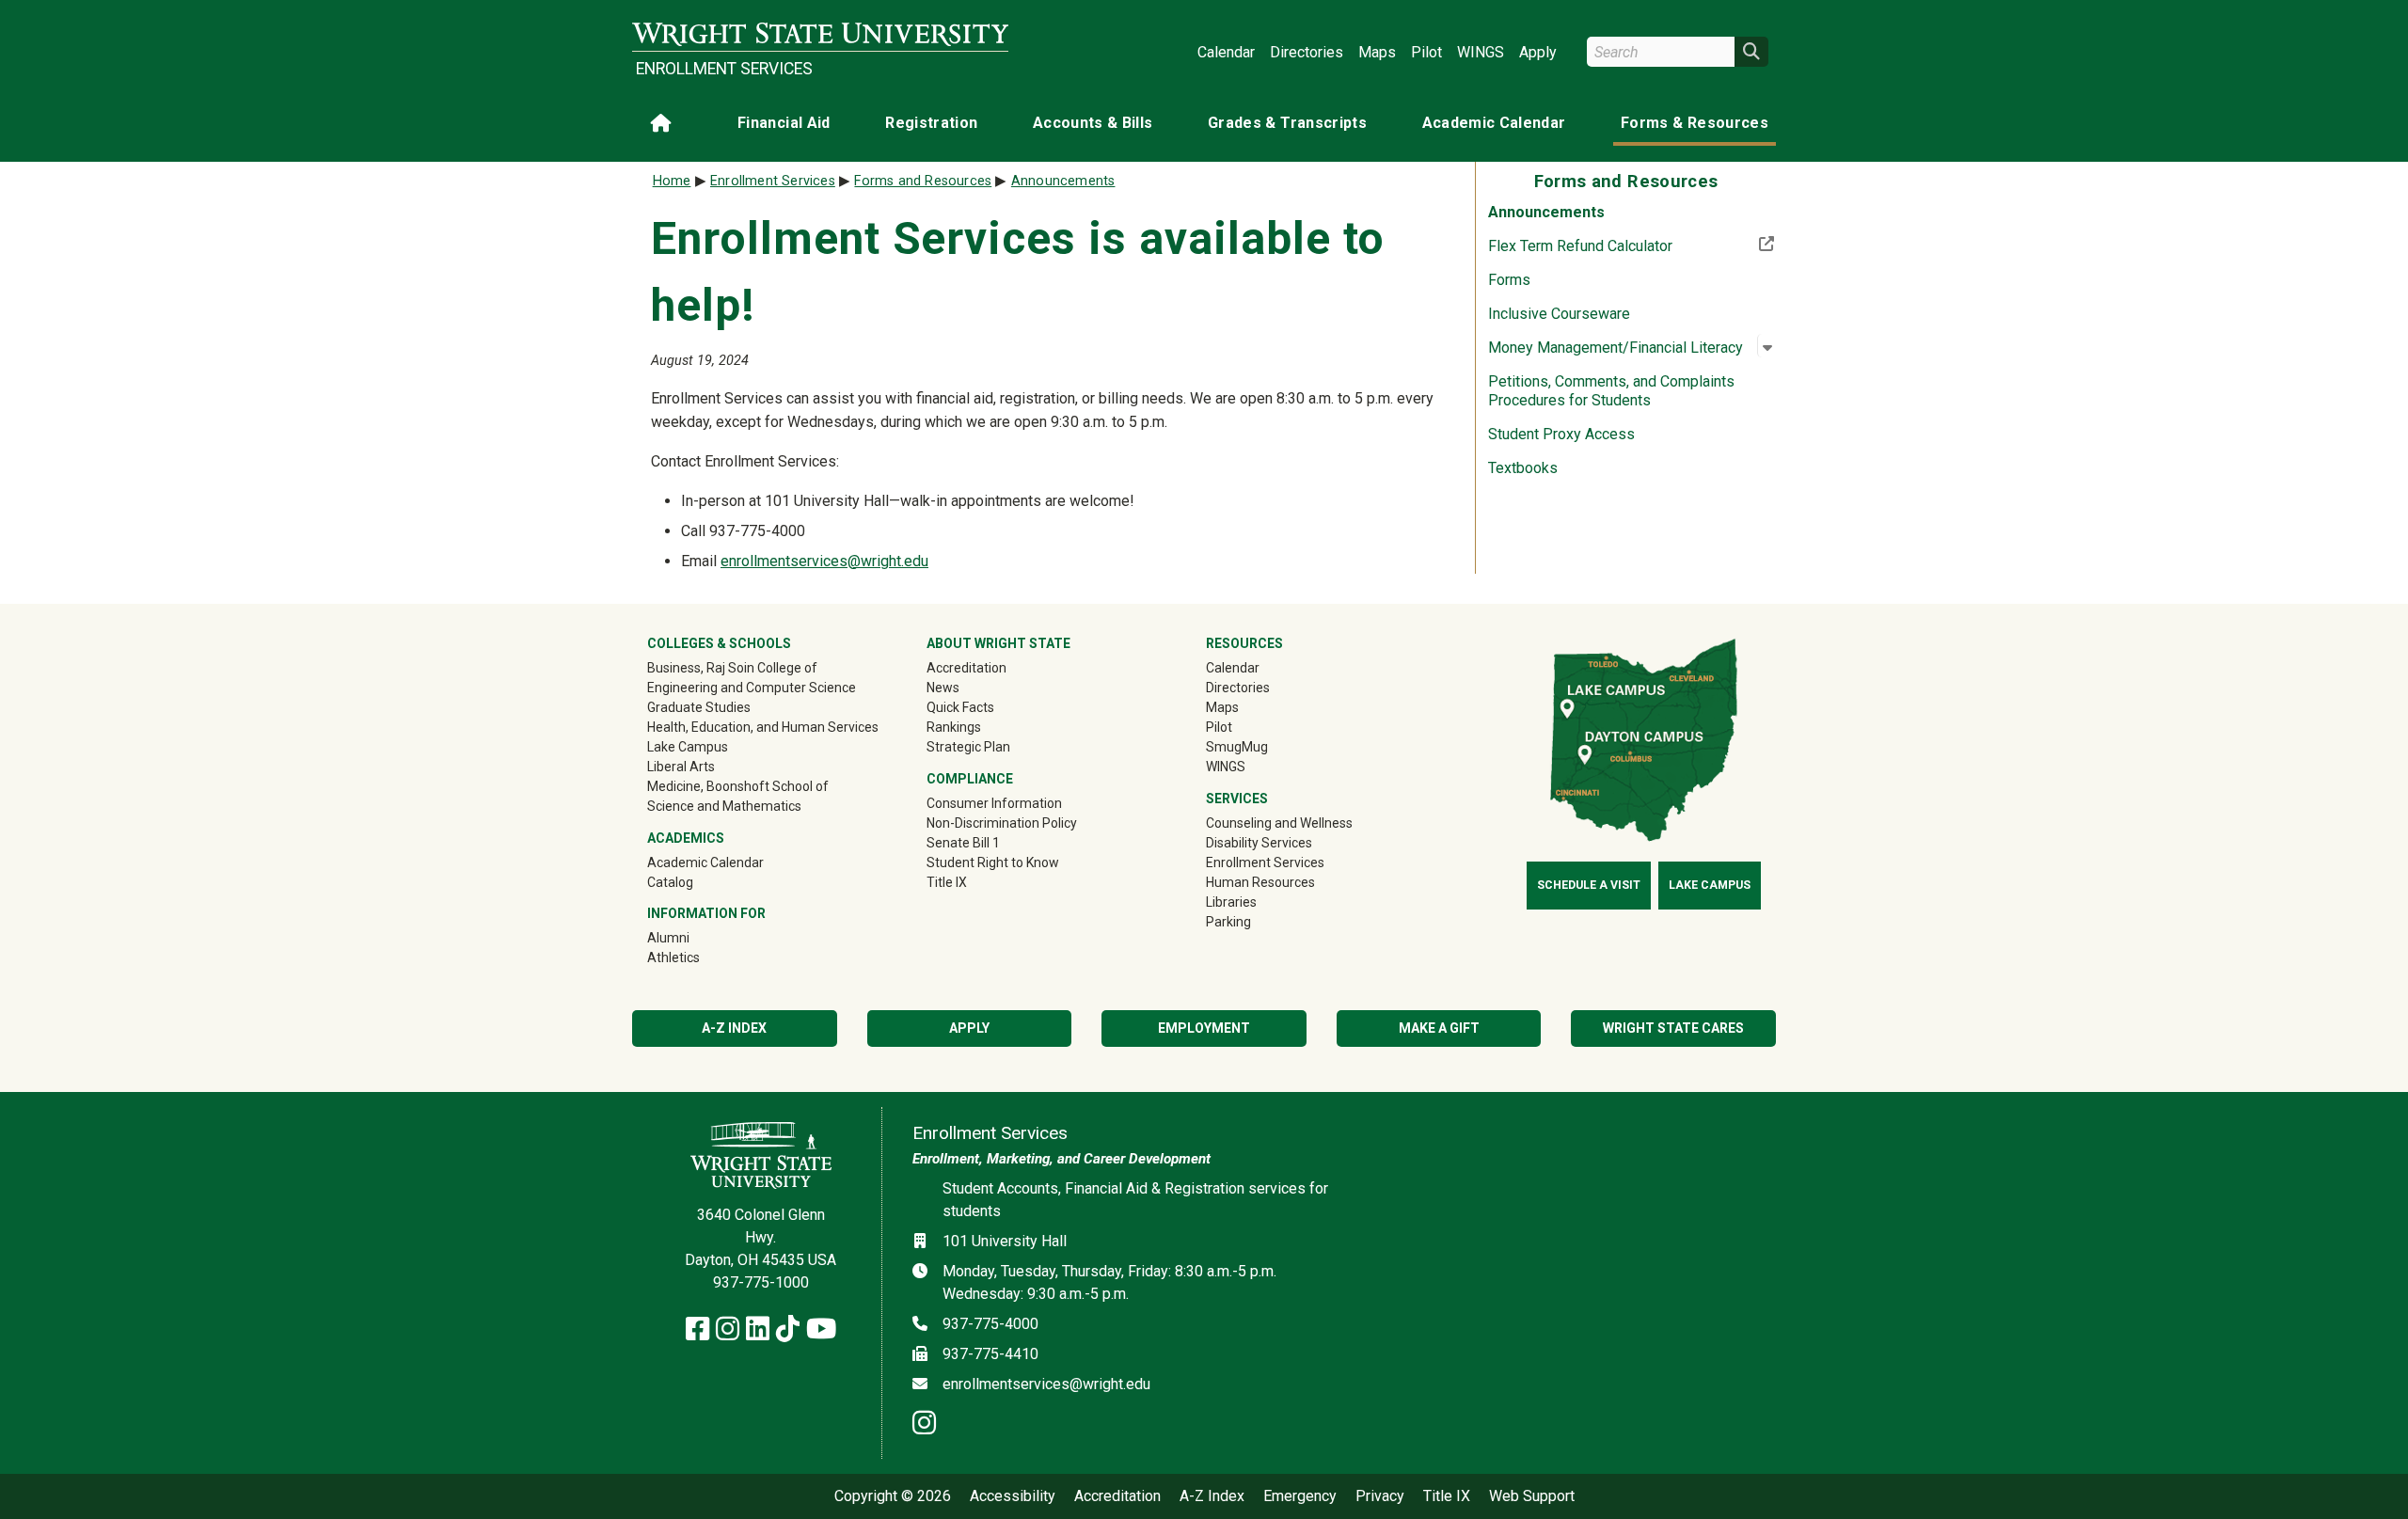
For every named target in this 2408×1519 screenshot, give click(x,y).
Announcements (1546, 212)
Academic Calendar (1494, 123)
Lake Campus (688, 747)
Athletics (700, 957)
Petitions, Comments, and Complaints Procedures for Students (1611, 391)
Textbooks (1523, 468)
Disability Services (1259, 843)
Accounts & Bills (1093, 123)
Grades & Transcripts (1287, 123)
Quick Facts (960, 707)
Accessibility (1013, 1496)
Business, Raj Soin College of (732, 668)
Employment (1204, 1028)
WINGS (1481, 52)
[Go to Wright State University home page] (820, 34)
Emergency (1300, 1496)
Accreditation (966, 668)
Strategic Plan (968, 747)
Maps (1377, 52)
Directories (1307, 52)
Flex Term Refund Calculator (1632, 245)
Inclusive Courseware (1559, 314)
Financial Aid (784, 123)
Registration (931, 123)
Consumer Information (994, 803)
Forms (1509, 280)
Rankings (954, 727)
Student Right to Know (993, 862)
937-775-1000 (761, 1282)
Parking (1228, 922)
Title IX (947, 882)
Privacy (1380, 1496)
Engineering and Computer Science (752, 688)
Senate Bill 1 (963, 843)
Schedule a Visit (1589, 885)
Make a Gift (1439, 1028)
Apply (1538, 52)
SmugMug (1264, 746)
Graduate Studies (699, 707)
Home (672, 181)
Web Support (1532, 1496)
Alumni (695, 937)
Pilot (1426, 52)
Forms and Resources (923, 181)
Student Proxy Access (1561, 434)
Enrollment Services (724, 69)
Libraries (1231, 902)
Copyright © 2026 (893, 1496)
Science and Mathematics (724, 806)
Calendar (1226, 52)
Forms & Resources (1695, 123)
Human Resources (1260, 882)
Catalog (670, 882)
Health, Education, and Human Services (763, 727)
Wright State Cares (1673, 1028)
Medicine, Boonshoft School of (738, 786)
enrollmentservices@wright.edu (824, 561)
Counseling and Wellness (1279, 823)
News (943, 688)
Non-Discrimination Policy (1002, 823)
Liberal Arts (681, 767)
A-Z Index (734, 1028)
